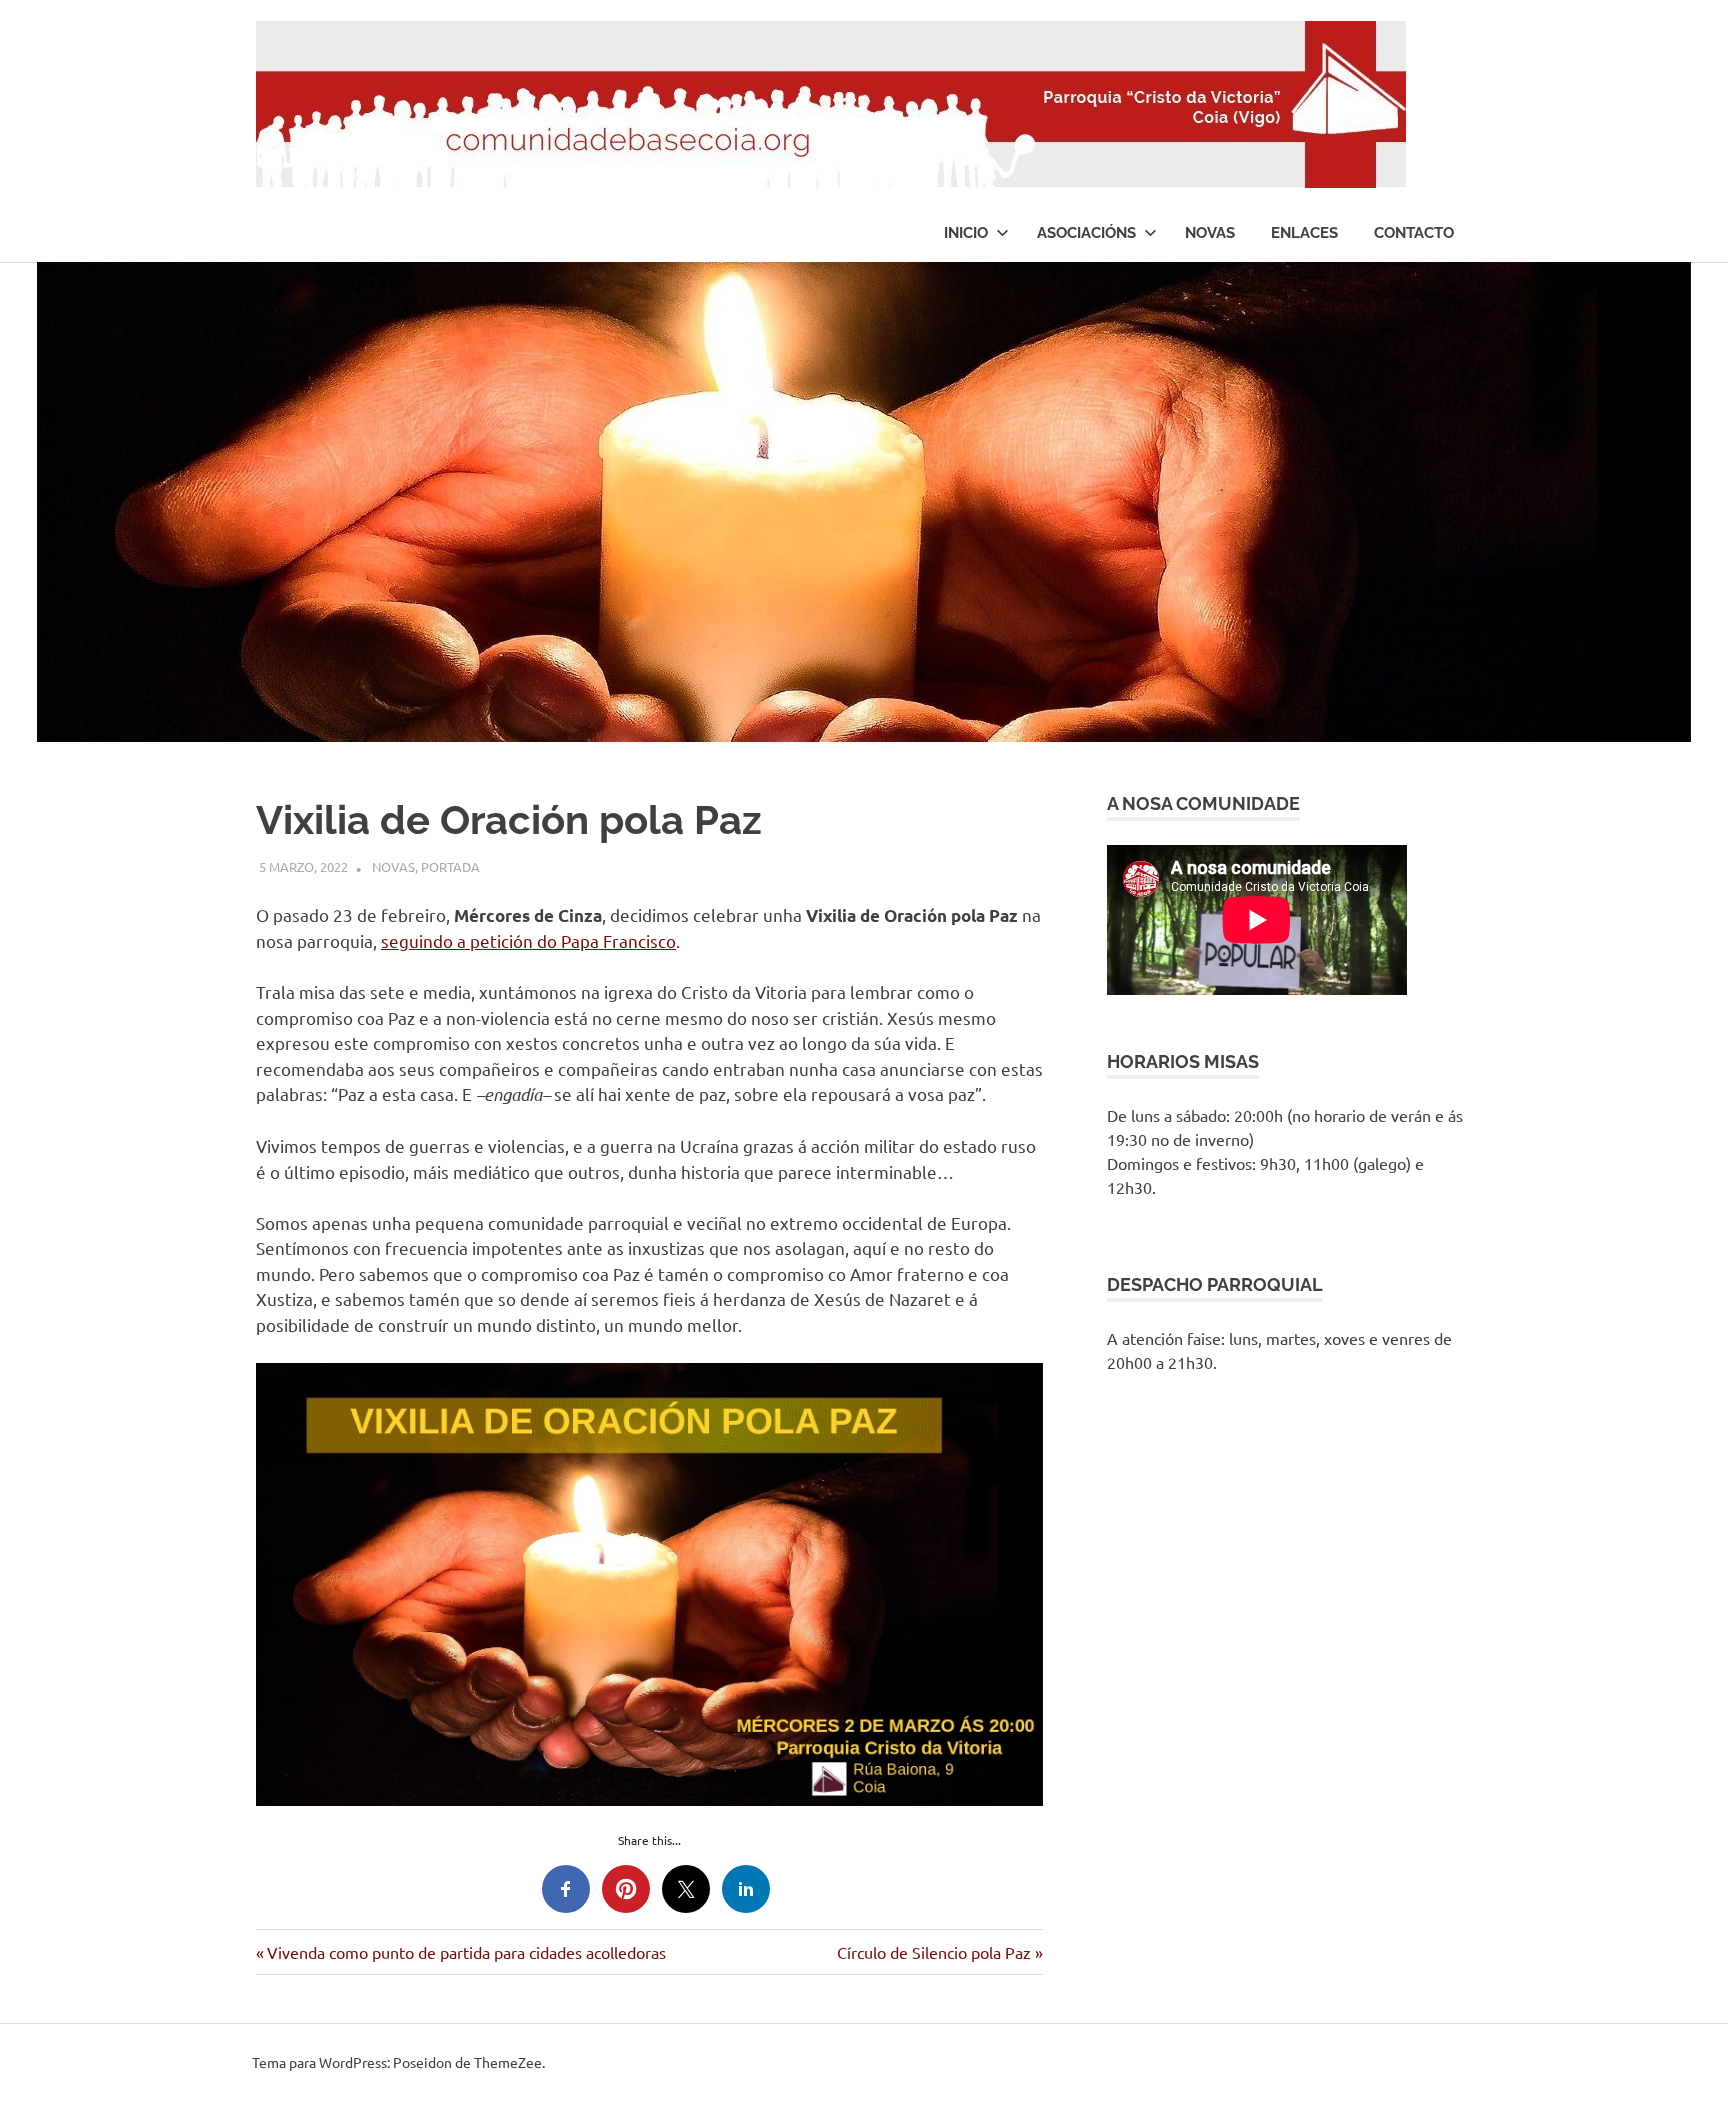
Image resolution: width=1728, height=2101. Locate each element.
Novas (1210, 233)
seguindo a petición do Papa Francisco (528, 940)
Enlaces (1304, 233)
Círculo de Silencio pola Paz (934, 1952)
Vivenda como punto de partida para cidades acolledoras (466, 1952)
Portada (450, 866)
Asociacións (1086, 233)
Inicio (966, 233)
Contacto (1414, 233)
